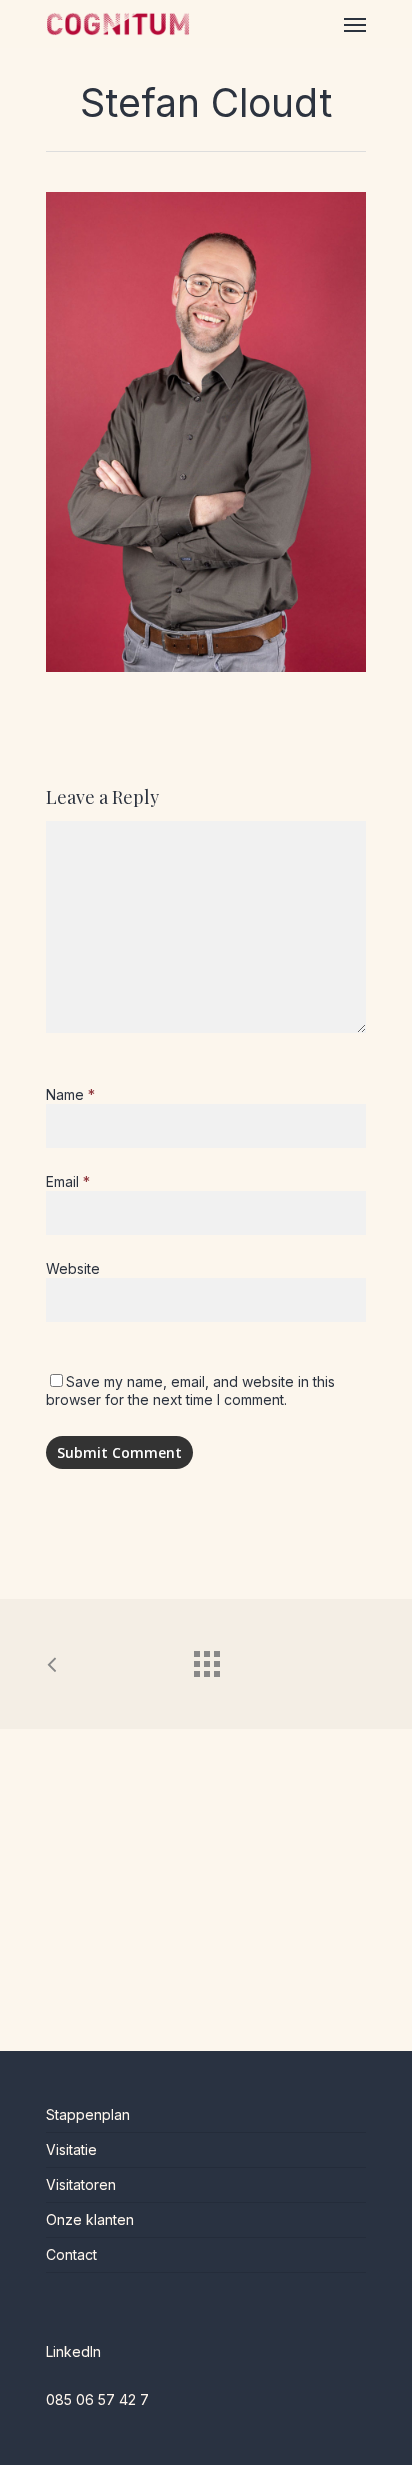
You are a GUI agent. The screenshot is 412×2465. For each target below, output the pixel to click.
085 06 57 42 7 (97, 2399)
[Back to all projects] (206, 1659)
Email (68, 1181)
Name (70, 1094)
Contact (71, 2254)
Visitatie (71, 2149)
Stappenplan (88, 2114)
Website (73, 1268)
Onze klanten (90, 2219)
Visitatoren (81, 2184)
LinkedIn (73, 2351)
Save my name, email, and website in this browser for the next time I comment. (190, 1390)
